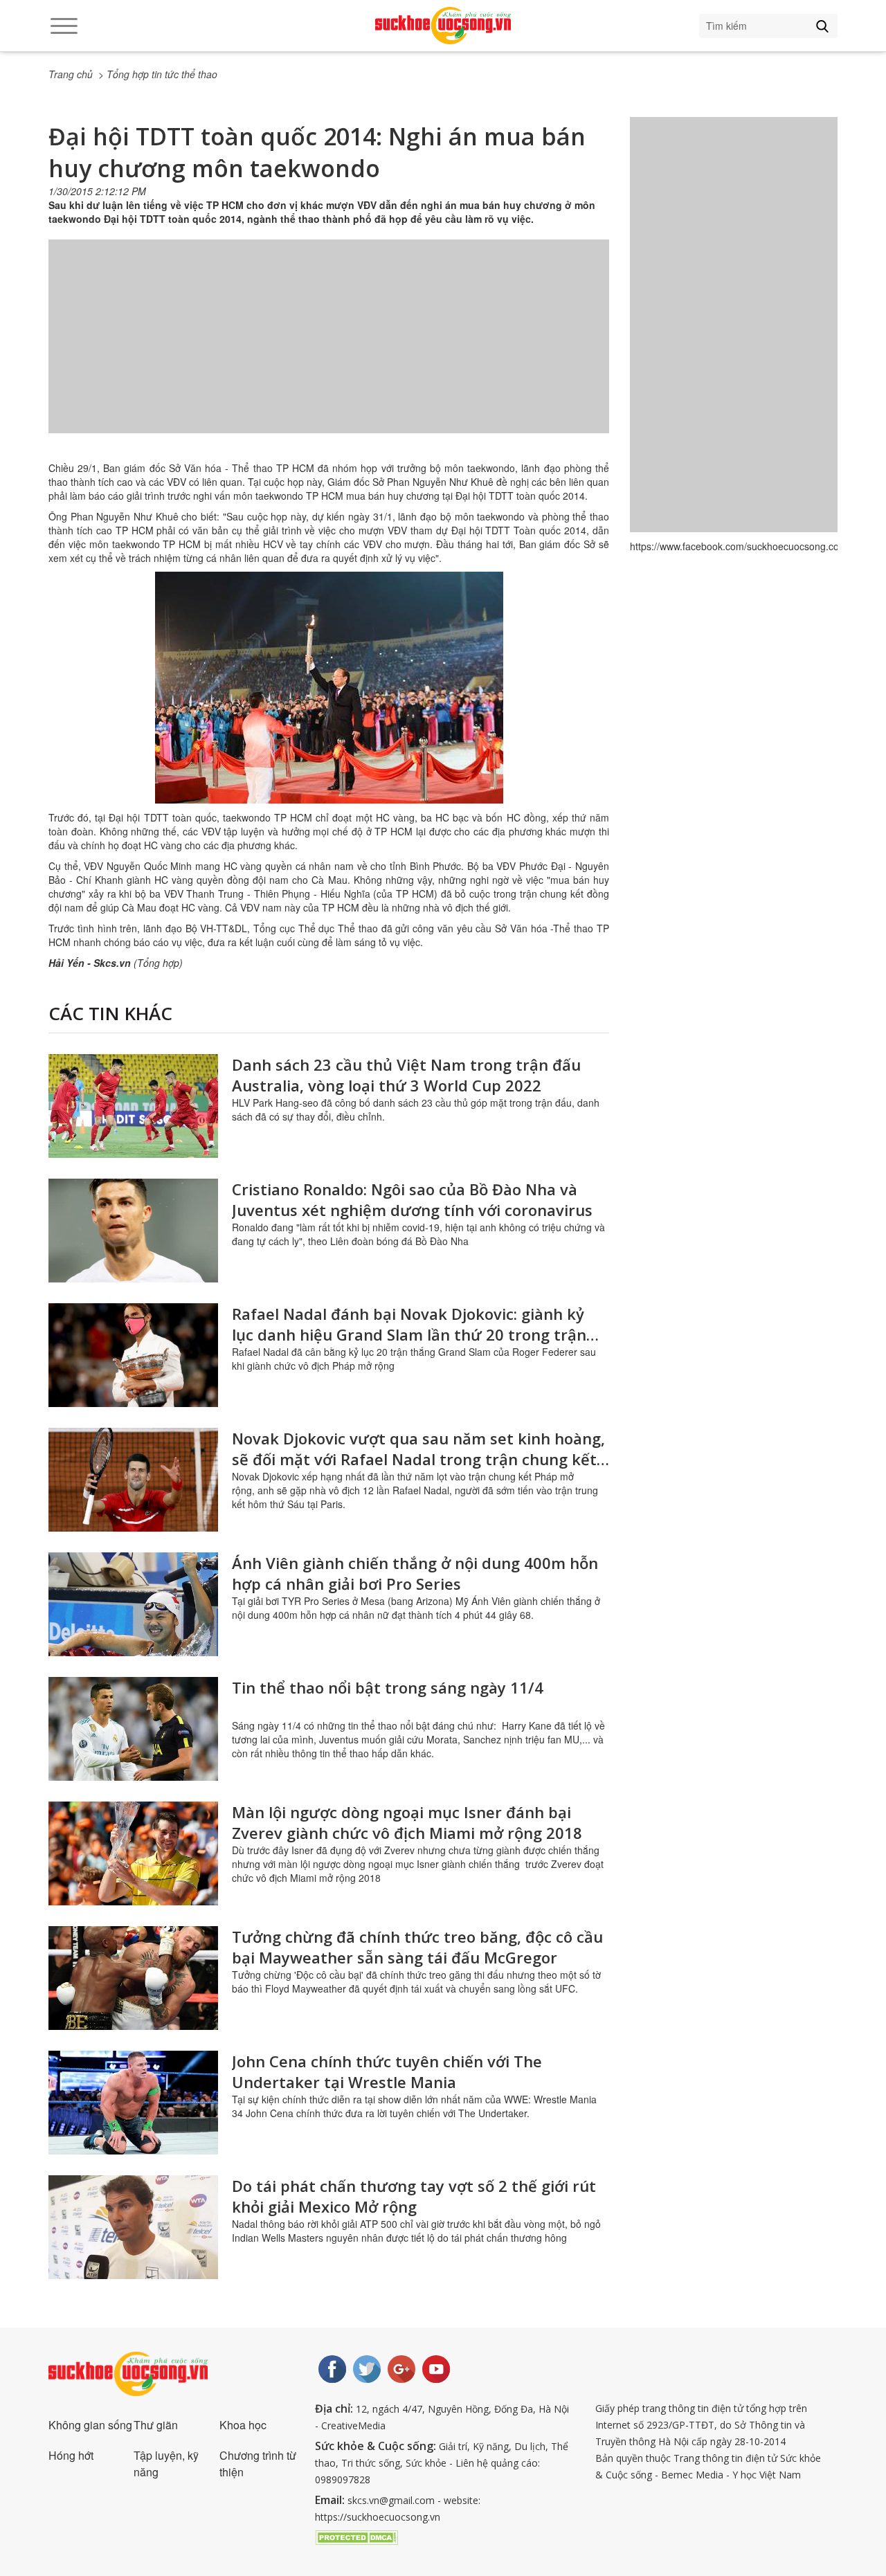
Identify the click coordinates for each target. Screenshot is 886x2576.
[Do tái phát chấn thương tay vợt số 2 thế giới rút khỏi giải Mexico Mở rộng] (133, 2227)
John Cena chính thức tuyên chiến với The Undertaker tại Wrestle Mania (387, 2071)
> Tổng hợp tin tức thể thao (158, 74)
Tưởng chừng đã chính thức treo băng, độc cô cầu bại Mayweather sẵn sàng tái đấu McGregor (417, 1947)
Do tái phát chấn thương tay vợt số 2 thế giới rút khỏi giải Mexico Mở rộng (414, 2196)
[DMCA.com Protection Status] (356, 2536)
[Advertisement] (329, 350)
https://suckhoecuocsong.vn (378, 2517)
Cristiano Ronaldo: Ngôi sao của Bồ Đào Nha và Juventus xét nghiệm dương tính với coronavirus (412, 1199)
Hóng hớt (71, 2455)
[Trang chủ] (443, 26)
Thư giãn (156, 2425)
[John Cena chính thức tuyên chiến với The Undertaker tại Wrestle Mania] (133, 2103)
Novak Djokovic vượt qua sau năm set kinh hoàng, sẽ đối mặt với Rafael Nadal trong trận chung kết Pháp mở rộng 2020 (418, 1459)
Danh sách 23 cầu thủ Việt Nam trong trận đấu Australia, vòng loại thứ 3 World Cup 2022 (406, 1075)
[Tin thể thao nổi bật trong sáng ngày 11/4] (133, 1729)
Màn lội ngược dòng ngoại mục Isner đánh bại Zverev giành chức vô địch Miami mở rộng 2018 (407, 1822)
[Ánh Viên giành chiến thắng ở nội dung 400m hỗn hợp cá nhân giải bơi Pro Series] (133, 1604)
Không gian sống (90, 2425)
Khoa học (243, 2425)
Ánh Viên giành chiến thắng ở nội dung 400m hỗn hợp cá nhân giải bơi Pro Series (415, 1573)
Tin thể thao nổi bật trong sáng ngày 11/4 (388, 1687)
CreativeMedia (353, 2425)
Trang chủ (71, 74)
